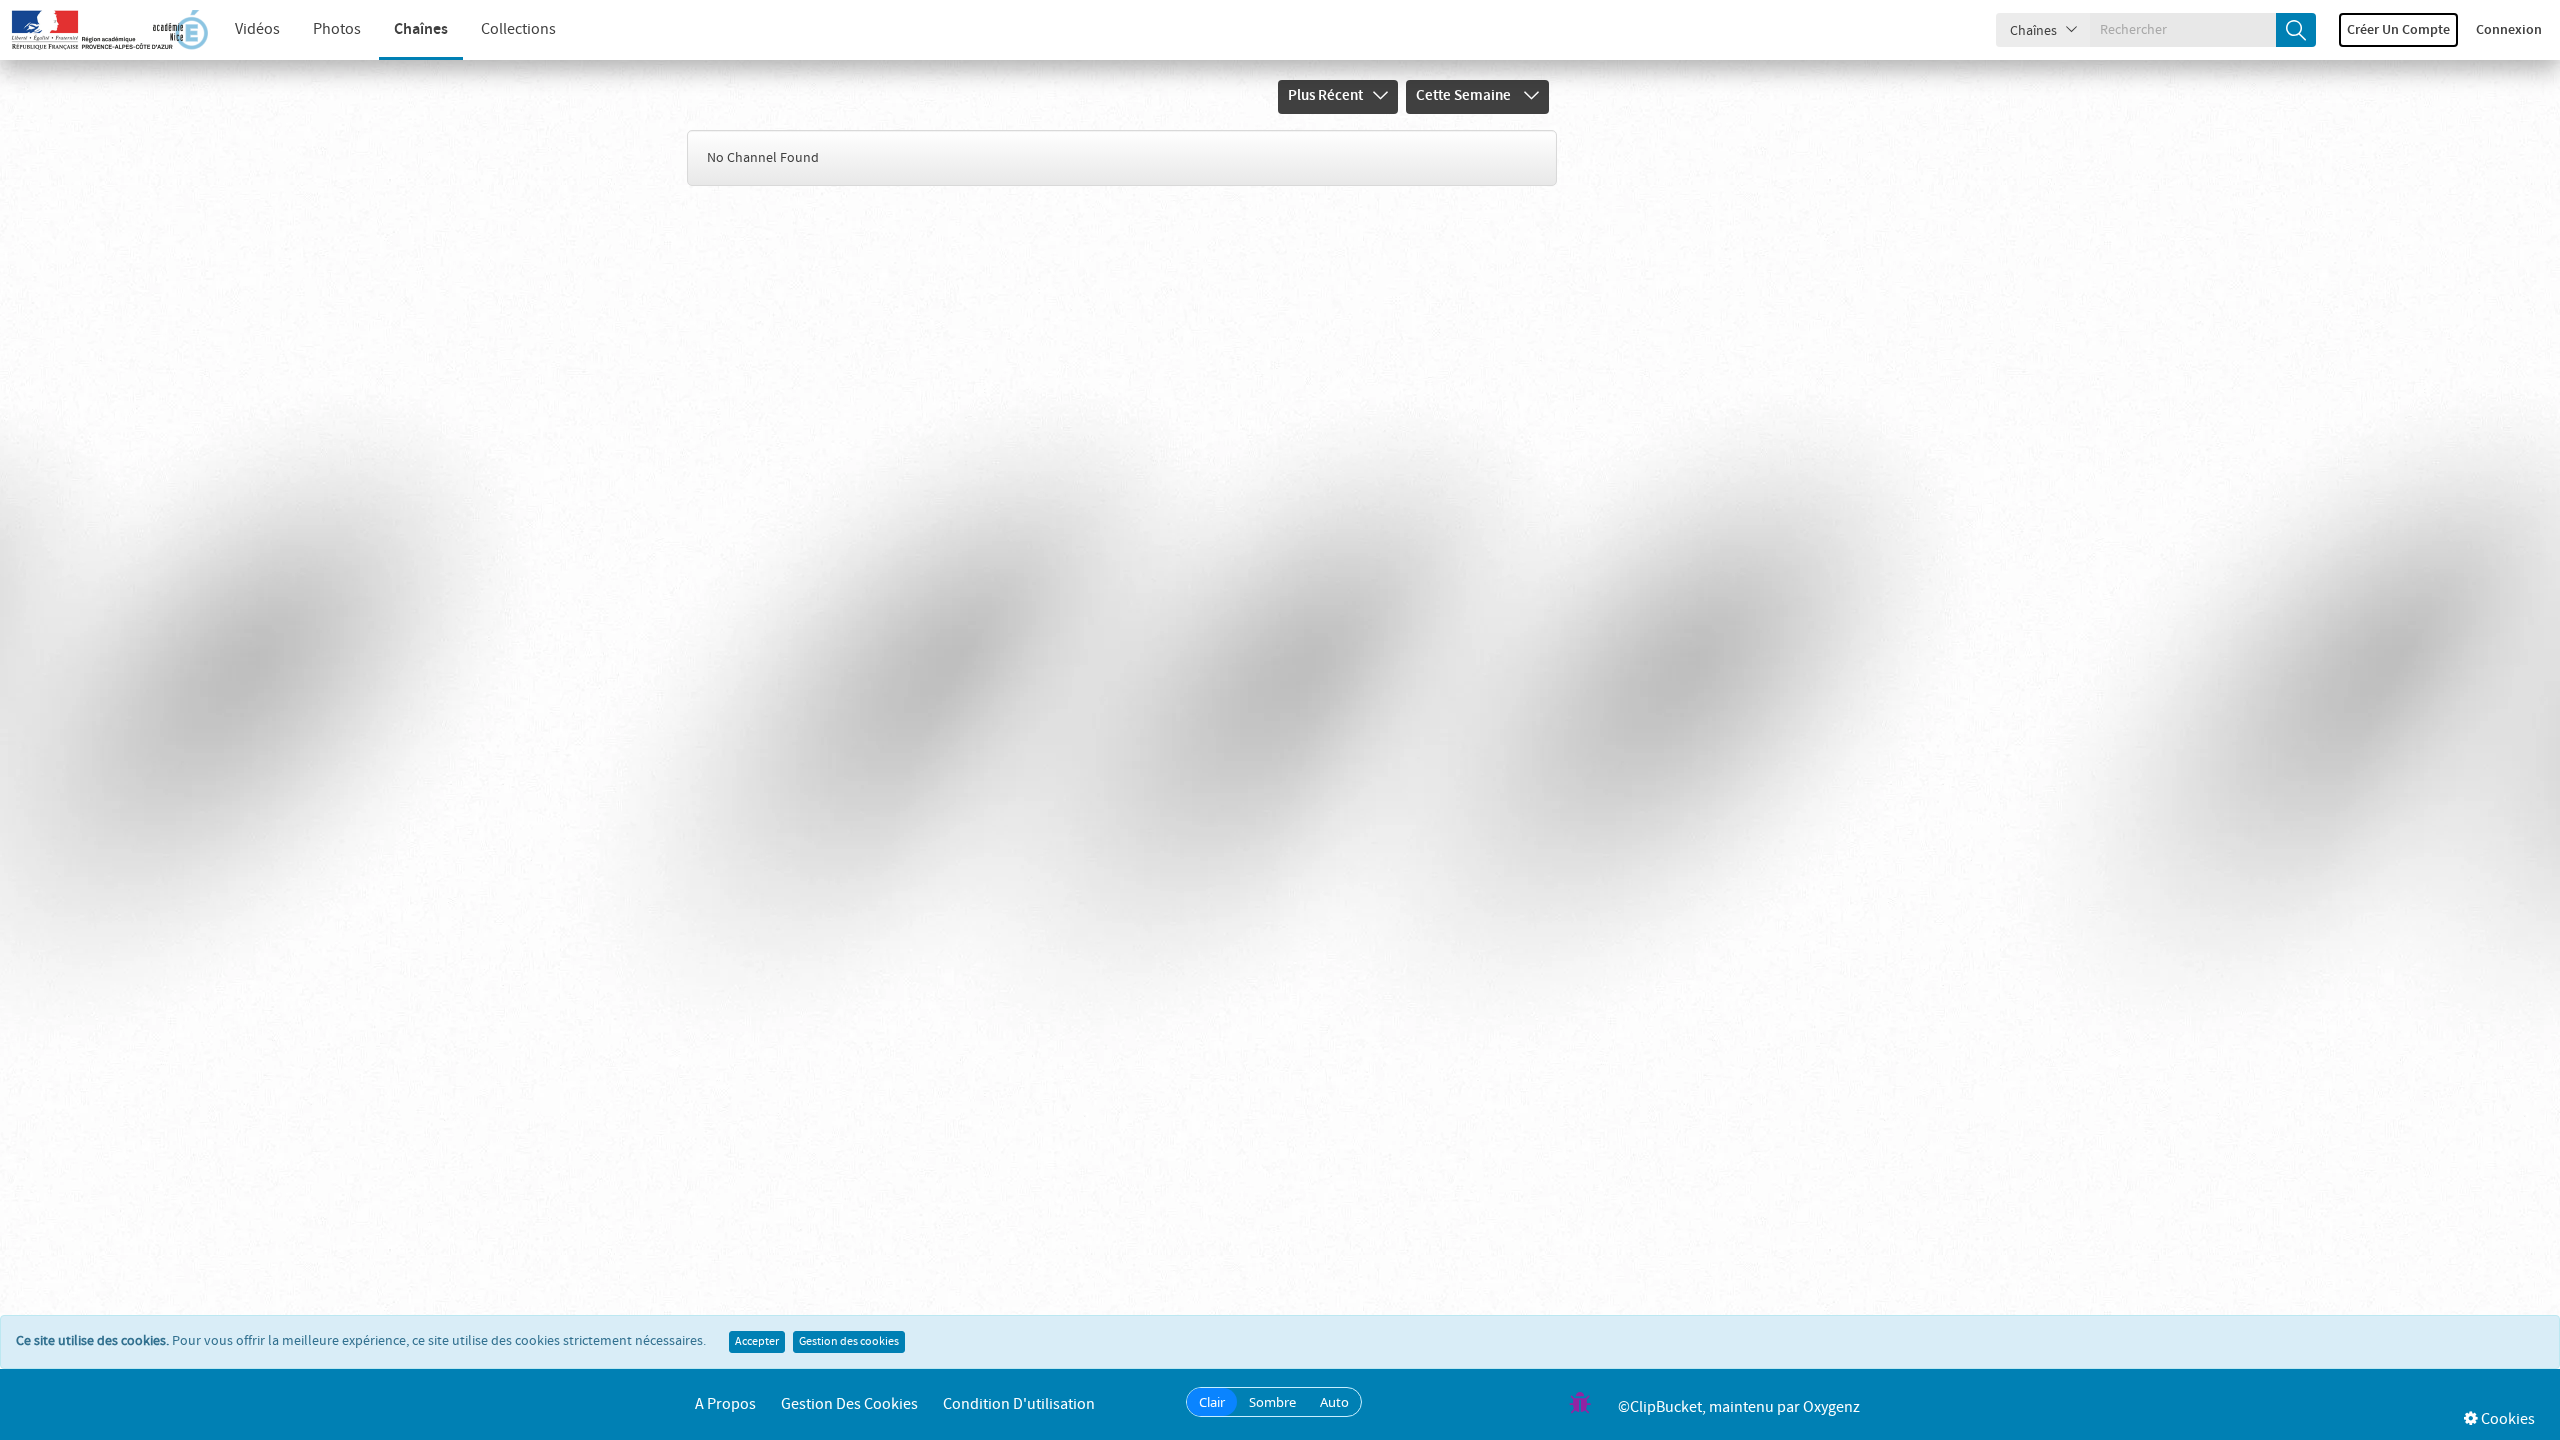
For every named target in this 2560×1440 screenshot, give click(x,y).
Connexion (2509, 30)
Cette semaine (1465, 96)
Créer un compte (2398, 30)
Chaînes (421, 29)
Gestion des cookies (849, 1342)
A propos (725, 1404)
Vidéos (257, 29)
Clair (1212, 1402)
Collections (518, 29)
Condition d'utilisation (1019, 1404)
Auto (1334, 1402)
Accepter (757, 1342)
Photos (337, 29)
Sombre (1272, 1402)
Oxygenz (1831, 1407)
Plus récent (1325, 96)
